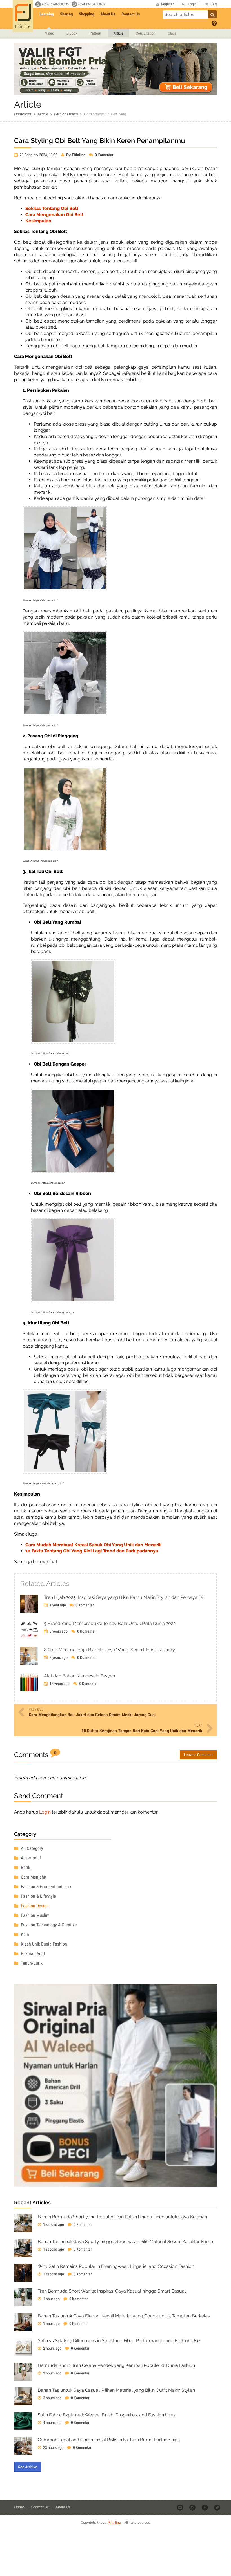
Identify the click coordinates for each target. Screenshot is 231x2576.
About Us (108, 14)
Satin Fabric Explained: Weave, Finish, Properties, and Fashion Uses (107, 2415)
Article (118, 33)
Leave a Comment (198, 1755)
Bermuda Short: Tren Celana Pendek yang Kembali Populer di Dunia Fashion (116, 2365)
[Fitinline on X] (218, 2507)
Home (19, 2507)
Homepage (23, 114)
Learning (47, 14)
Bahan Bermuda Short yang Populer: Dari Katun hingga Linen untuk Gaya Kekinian (122, 2217)
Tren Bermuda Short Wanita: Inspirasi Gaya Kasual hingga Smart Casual (112, 2291)
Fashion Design (66, 114)
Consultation (146, 33)
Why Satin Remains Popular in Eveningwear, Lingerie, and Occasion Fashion (116, 2266)
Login (45, 1812)
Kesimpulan (38, 221)
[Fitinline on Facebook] (205, 2507)
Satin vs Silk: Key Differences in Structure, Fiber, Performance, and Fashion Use (119, 2341)
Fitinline (115, 2523)
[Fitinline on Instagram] (193, 2507)
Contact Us (131, 14)
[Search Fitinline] (212, 14)
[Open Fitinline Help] (214, 23)
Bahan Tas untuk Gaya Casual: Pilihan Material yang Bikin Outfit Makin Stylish (116, 2390)
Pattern (95, 33)
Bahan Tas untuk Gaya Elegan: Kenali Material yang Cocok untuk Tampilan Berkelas (124, 2316)
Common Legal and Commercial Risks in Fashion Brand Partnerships (109, 2440)
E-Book (72, 33)
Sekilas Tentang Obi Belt (52, 208)
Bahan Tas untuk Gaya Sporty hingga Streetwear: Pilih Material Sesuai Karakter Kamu (126, 2242)
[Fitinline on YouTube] (180, 2507)
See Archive (28, 2467)
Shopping (87, 14)
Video (50, 33)
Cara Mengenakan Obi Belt (54, 215)
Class (172, 33)
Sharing (66, 14)
